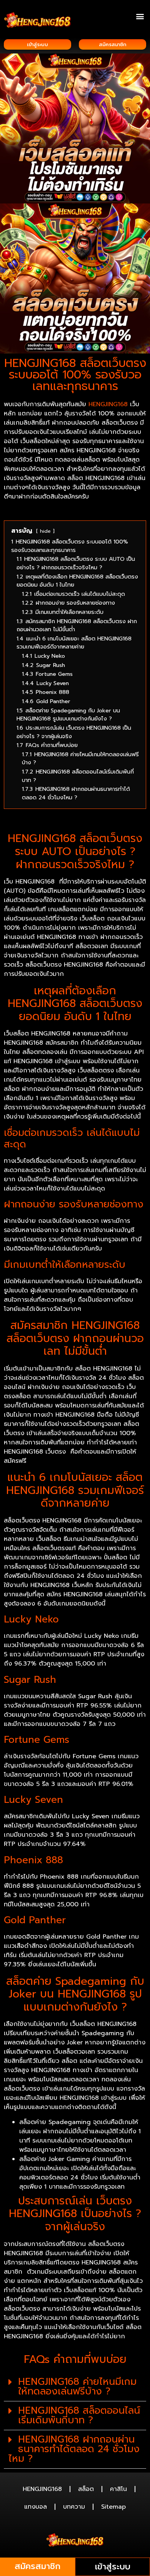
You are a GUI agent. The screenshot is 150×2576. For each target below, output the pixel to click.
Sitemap (113, 2507)
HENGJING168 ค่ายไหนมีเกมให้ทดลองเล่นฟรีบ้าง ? (77, 2387)
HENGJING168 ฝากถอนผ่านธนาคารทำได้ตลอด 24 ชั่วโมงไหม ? (74, 2449)
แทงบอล (36, 2507)
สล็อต (86, 2489)
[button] (140, 16)
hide (45, 531)
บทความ (74, 2507)
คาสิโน (118, 2489)
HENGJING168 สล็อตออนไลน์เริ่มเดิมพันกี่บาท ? (79, 2415)
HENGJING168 (108, 404)
